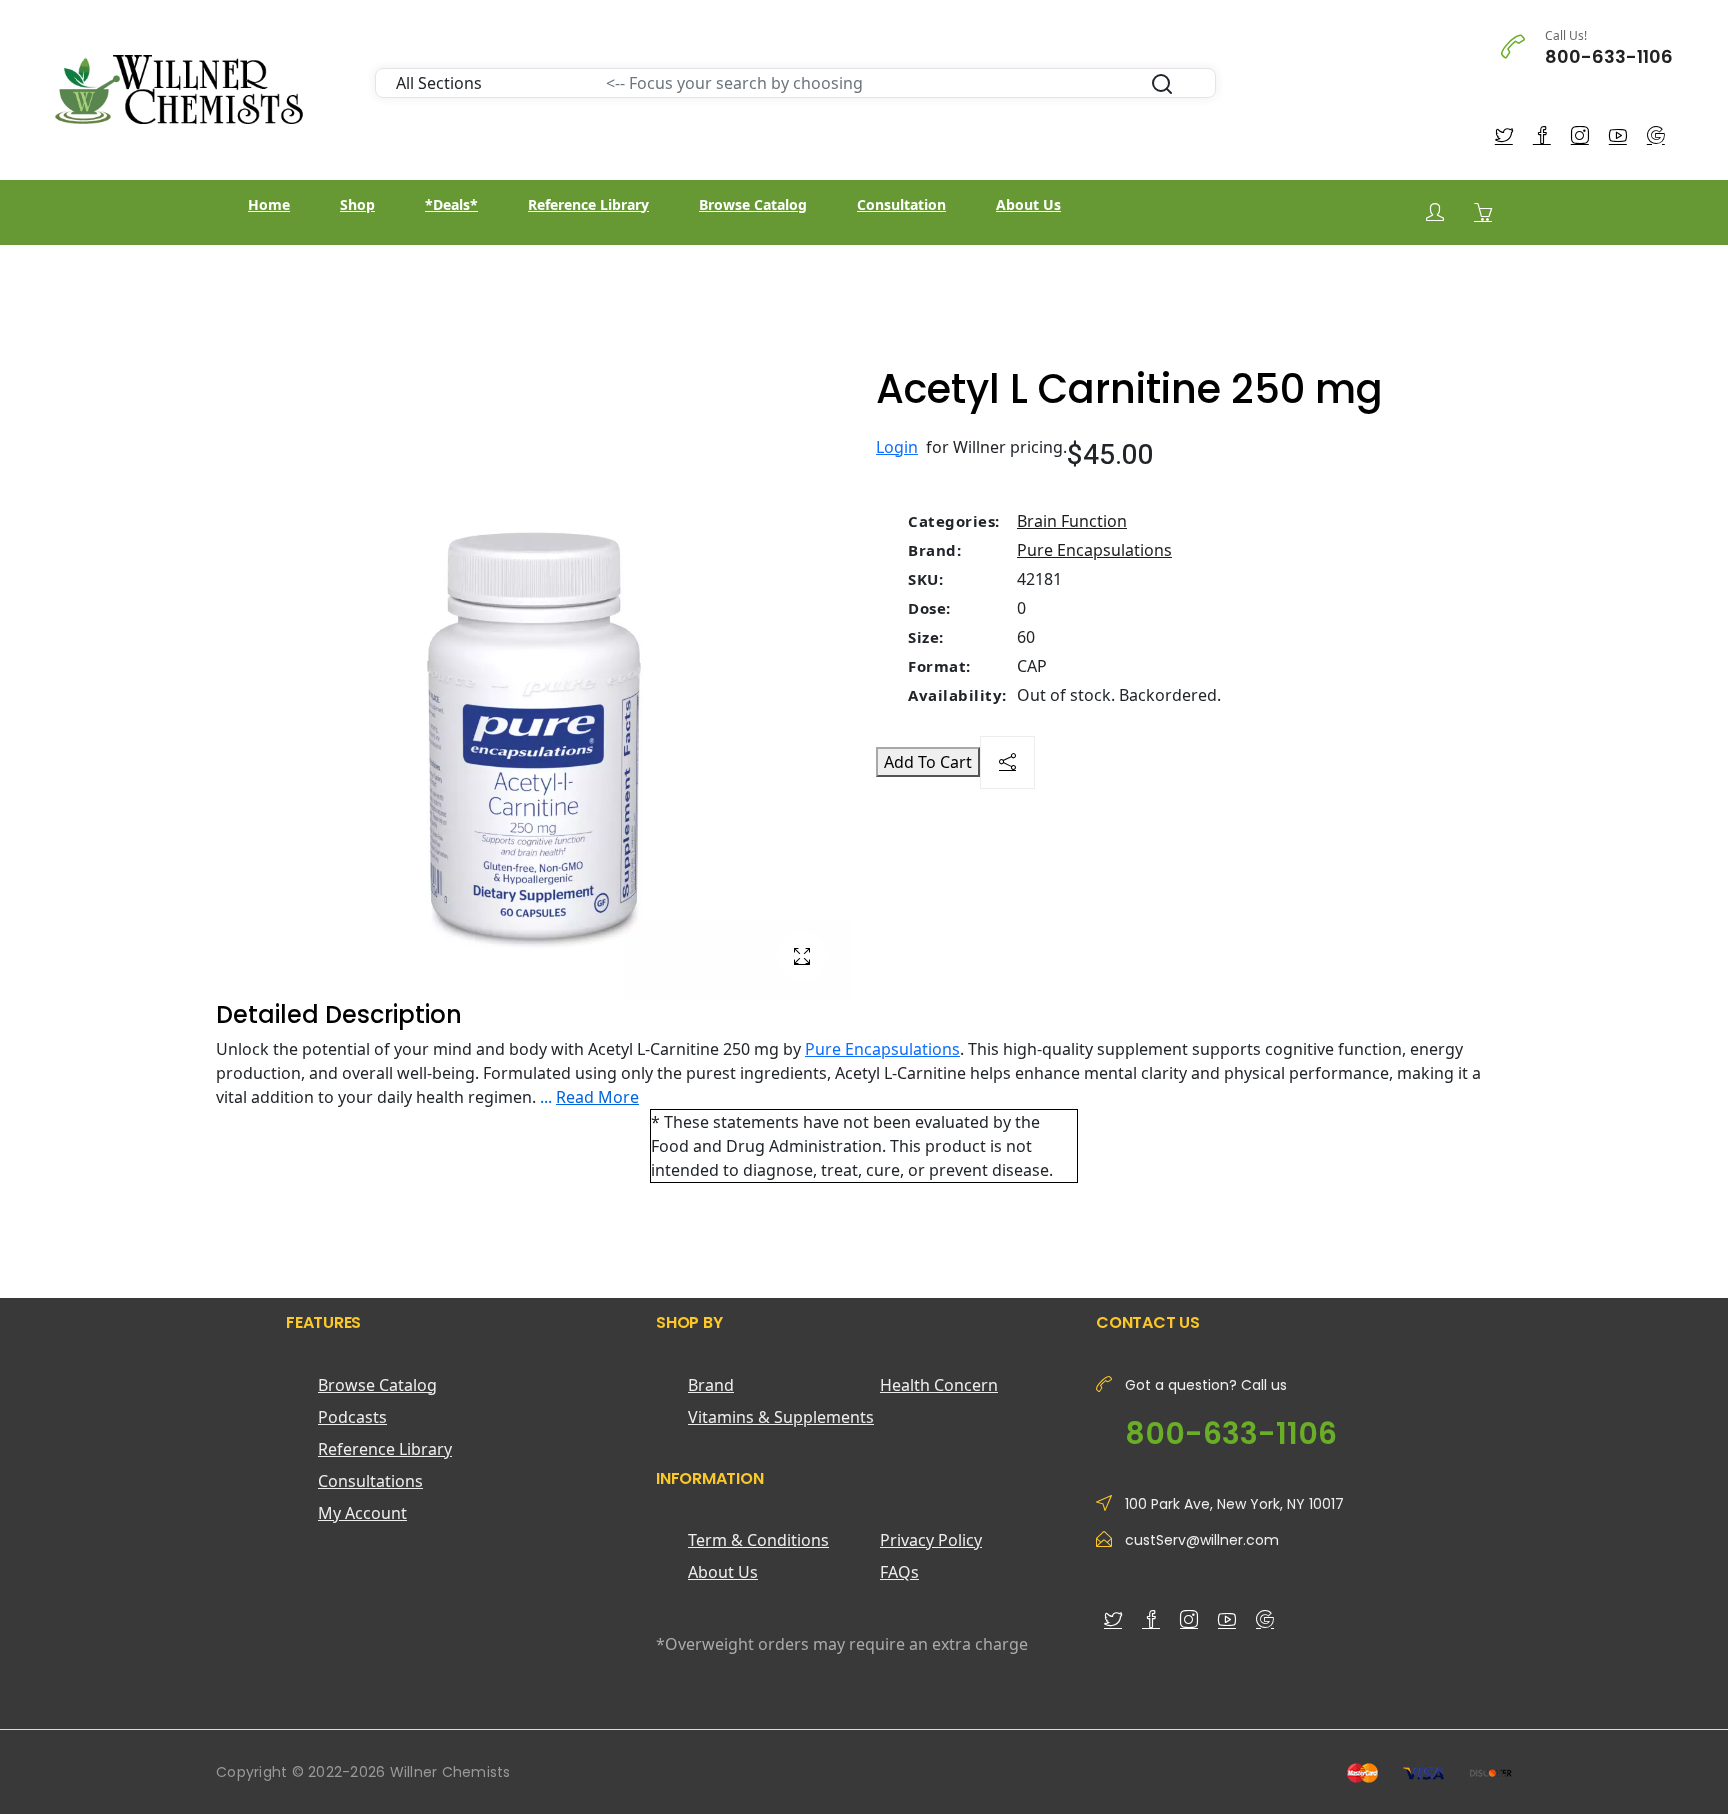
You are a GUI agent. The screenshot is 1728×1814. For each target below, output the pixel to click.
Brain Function (1072, 521)
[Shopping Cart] (1483, 212)
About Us (1028, 204)
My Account (362, 1513)
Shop (357, 204)
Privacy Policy (931, 1540)
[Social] (1007, 762)
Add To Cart (928, 762)
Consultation (901, 204)
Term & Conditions (758, 1540)
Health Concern (939, 1385)
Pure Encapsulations (1094, 550)
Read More (597, 1097)
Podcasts (352, 1417)
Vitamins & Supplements (781, 1417)
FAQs (899, 1572)
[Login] (1435, 212)
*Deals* (451, 204)
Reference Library (588, 204)
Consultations (370, 1481)
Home (269, 204)
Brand (711, 1385)
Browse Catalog (753, 204)
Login (897, 447)
